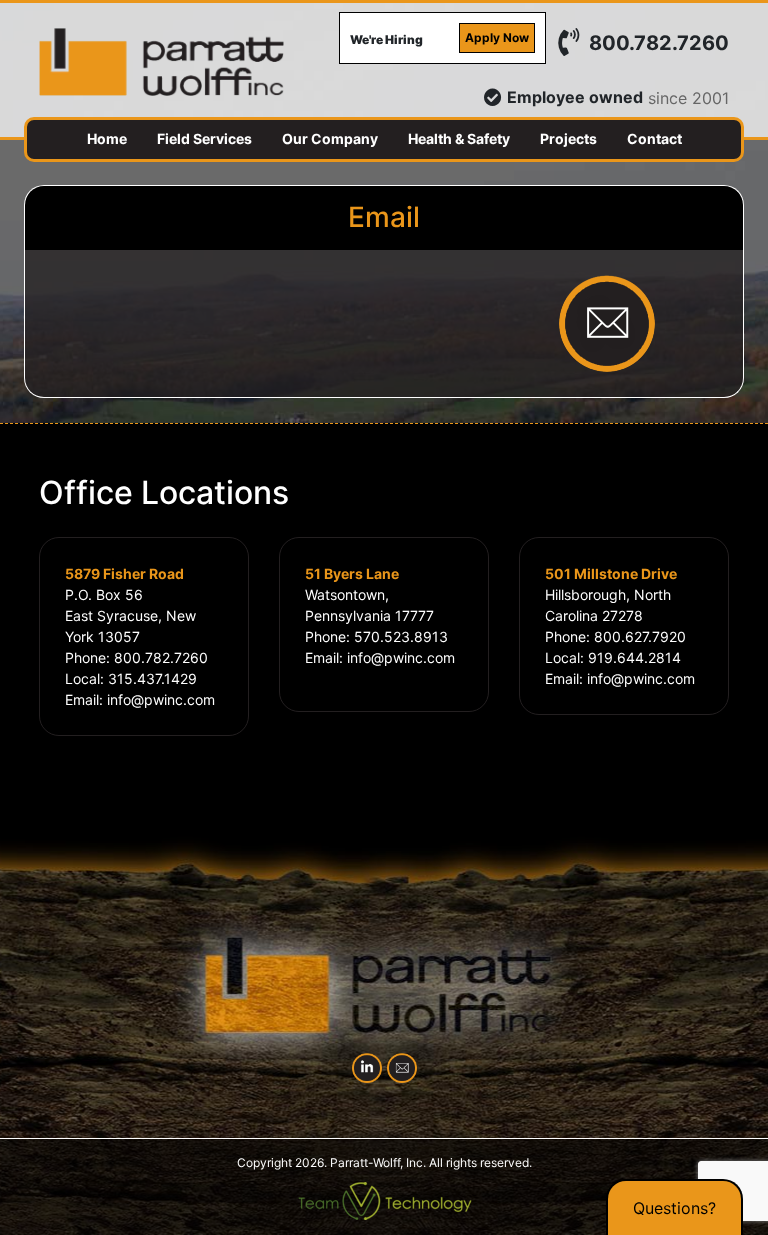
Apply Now (497, 37)
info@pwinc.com (161, 699)
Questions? (674, 1208)
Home (107, 138)
